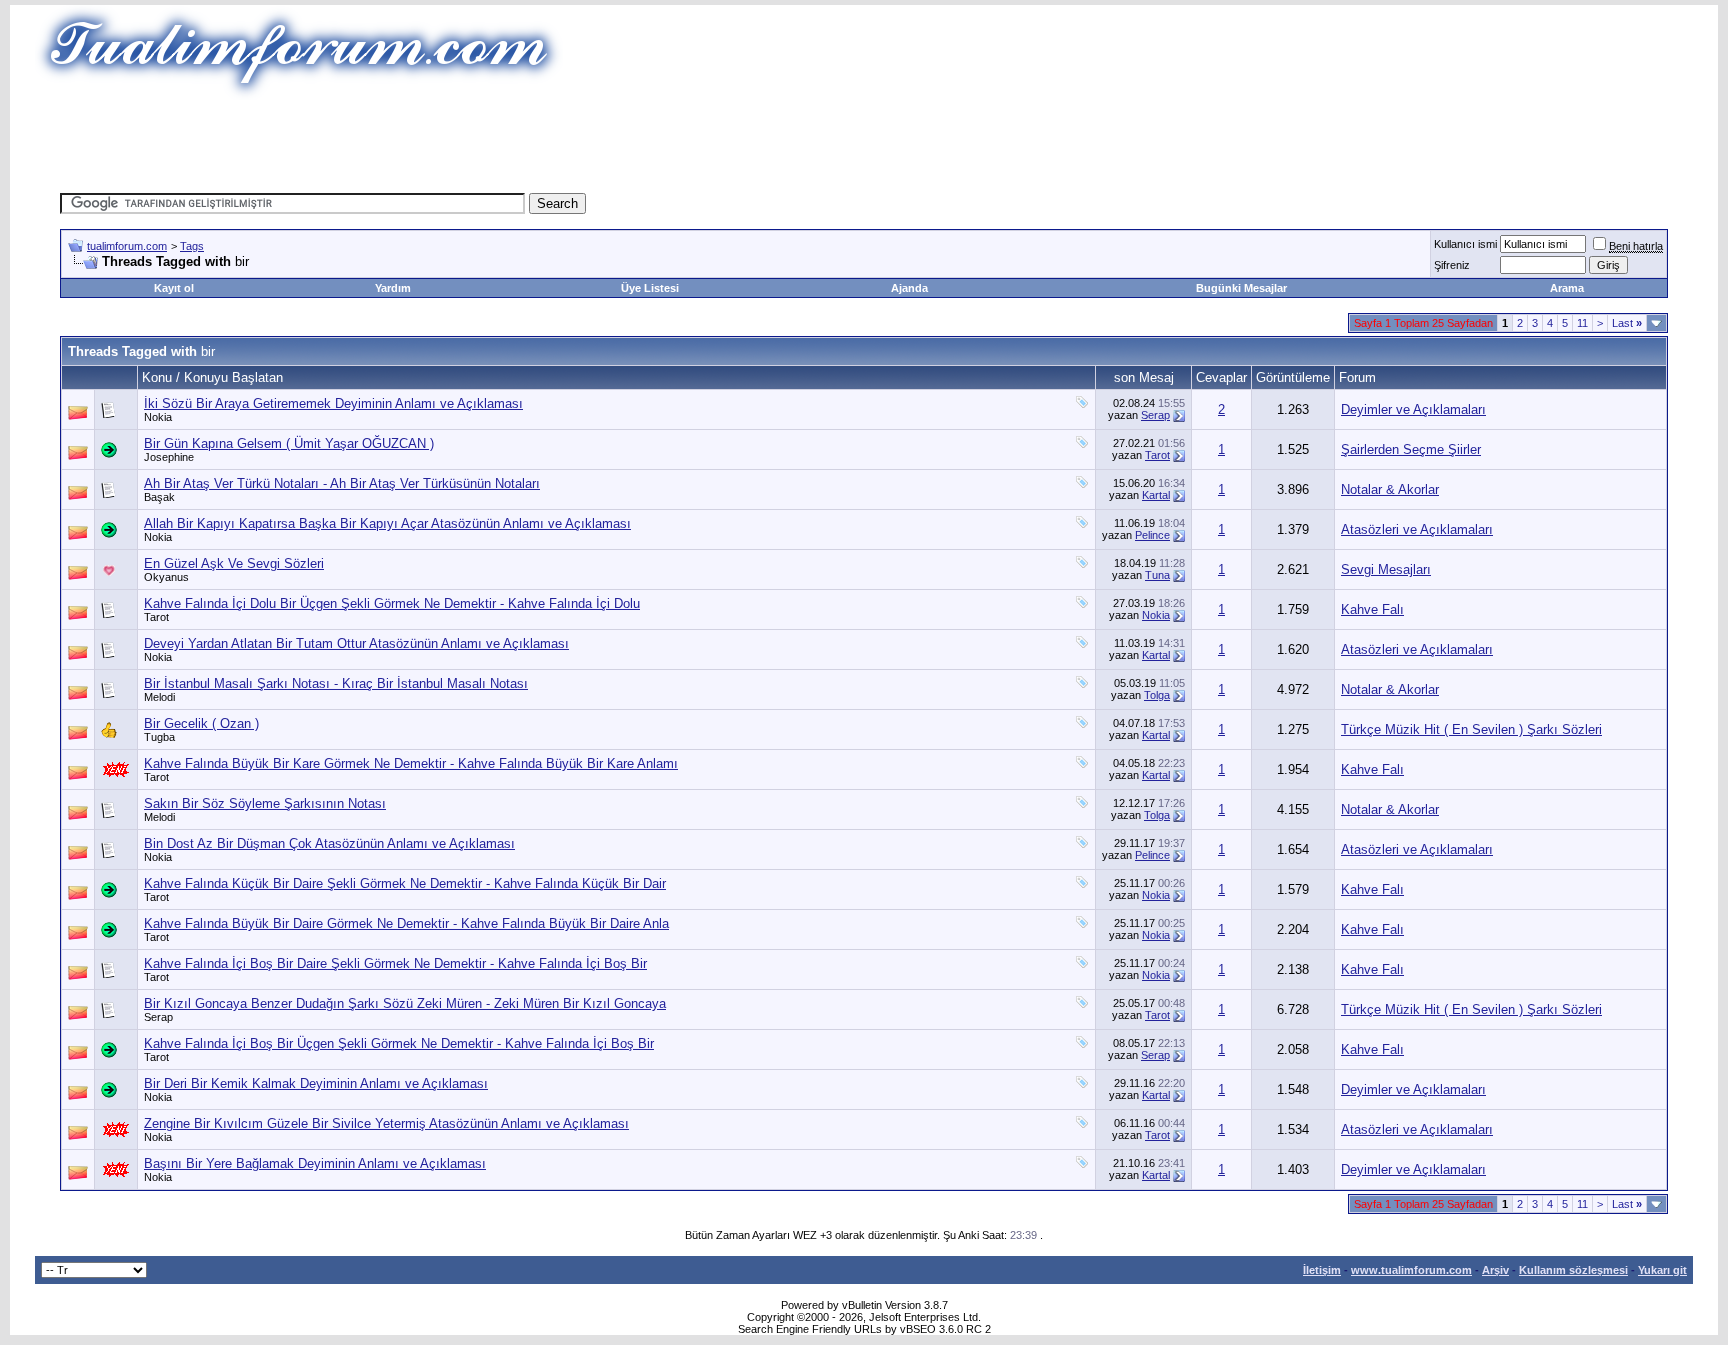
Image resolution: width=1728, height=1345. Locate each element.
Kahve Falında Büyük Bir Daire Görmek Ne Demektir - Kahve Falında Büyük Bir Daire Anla (406, 923)
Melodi (159, 697)
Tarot (1157, 455)
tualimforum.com (127, 246)
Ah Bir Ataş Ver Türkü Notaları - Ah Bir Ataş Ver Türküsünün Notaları (342, 483)
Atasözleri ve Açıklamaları (1417, 529)
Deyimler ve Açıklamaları (1413, 409)
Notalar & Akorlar (1390, 489)
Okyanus (166, 577)
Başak (159, 497)
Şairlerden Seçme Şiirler (1411, 449)
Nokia (158, 417)
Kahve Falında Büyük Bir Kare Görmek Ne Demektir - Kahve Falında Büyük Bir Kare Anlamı (411, 763)
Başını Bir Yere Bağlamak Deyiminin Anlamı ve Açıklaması (315, 1163)
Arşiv (1495, 1270)
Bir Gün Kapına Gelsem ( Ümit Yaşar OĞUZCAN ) (289, 443)
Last (1627, 323)
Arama (1567, 288)
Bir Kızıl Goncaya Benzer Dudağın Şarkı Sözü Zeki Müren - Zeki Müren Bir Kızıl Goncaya (405, 1003)
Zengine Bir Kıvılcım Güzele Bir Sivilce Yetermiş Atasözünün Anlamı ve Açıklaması (386, 1123)
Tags (192, 246)
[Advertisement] (498, 145)
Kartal (1156, 495)
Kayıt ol (174, 288)
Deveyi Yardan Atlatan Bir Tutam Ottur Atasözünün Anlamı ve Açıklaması (356, 643)
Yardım (393, 288)
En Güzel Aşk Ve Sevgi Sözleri (234, 563)
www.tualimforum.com (1411, 1270)
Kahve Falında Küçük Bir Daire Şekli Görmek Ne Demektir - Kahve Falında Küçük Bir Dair (405, 883)
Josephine (169, 457)
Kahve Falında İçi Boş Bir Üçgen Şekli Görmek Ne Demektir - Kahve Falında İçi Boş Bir (399, 1043)
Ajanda (909, 288)
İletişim (1322, 1270)
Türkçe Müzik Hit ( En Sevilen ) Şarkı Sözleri (1471, 729)
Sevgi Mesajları (1386, 569)
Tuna (1157, 575)
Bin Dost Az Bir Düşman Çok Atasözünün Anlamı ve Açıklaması (329, 843)
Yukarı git (1662, 1270)
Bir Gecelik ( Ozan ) (201, 723)
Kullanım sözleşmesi (1573, 1270)
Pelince (1152, 535)
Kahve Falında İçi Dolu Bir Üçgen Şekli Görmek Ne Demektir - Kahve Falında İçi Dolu (392, 603)
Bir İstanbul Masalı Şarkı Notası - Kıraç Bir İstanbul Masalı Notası (336, 683)
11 (1582, 323)
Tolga (1157, 695)
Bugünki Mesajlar (1241, 288)
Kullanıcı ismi (1465, 244)
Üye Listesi (650, 288)
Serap (1155, 415)
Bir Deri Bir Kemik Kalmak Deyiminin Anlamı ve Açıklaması (316, 1083)
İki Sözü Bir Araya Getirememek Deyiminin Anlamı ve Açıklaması (333, 403)
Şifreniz (1452, 265)
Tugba (159, 737)
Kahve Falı (1372, 609)
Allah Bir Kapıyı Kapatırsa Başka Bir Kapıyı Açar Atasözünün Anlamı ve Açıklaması (387, 523)
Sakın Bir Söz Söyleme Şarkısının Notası (265, 803)
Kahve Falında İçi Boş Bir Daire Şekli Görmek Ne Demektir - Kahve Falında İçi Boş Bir (395, 963)
